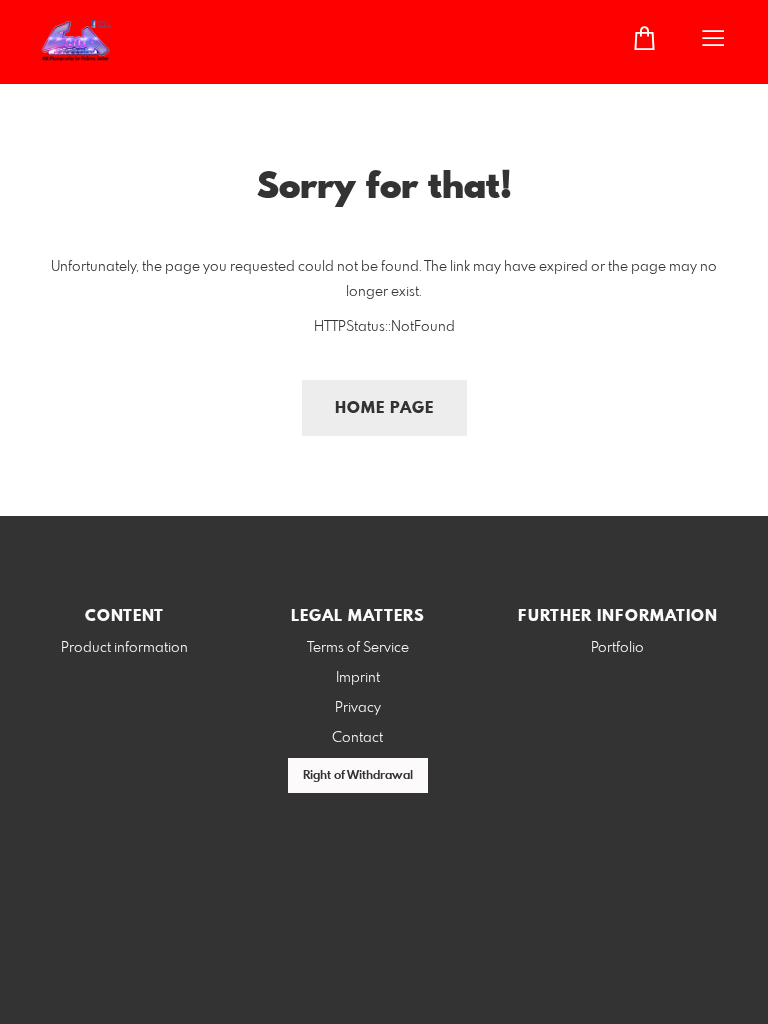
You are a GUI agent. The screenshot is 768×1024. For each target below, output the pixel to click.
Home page (384, 408)
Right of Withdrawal (358, 776)
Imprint (358, 678)
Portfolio (617, 648)
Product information (124, 648)
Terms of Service (358, 648)
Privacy (358, 708)
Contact (357, 738)
